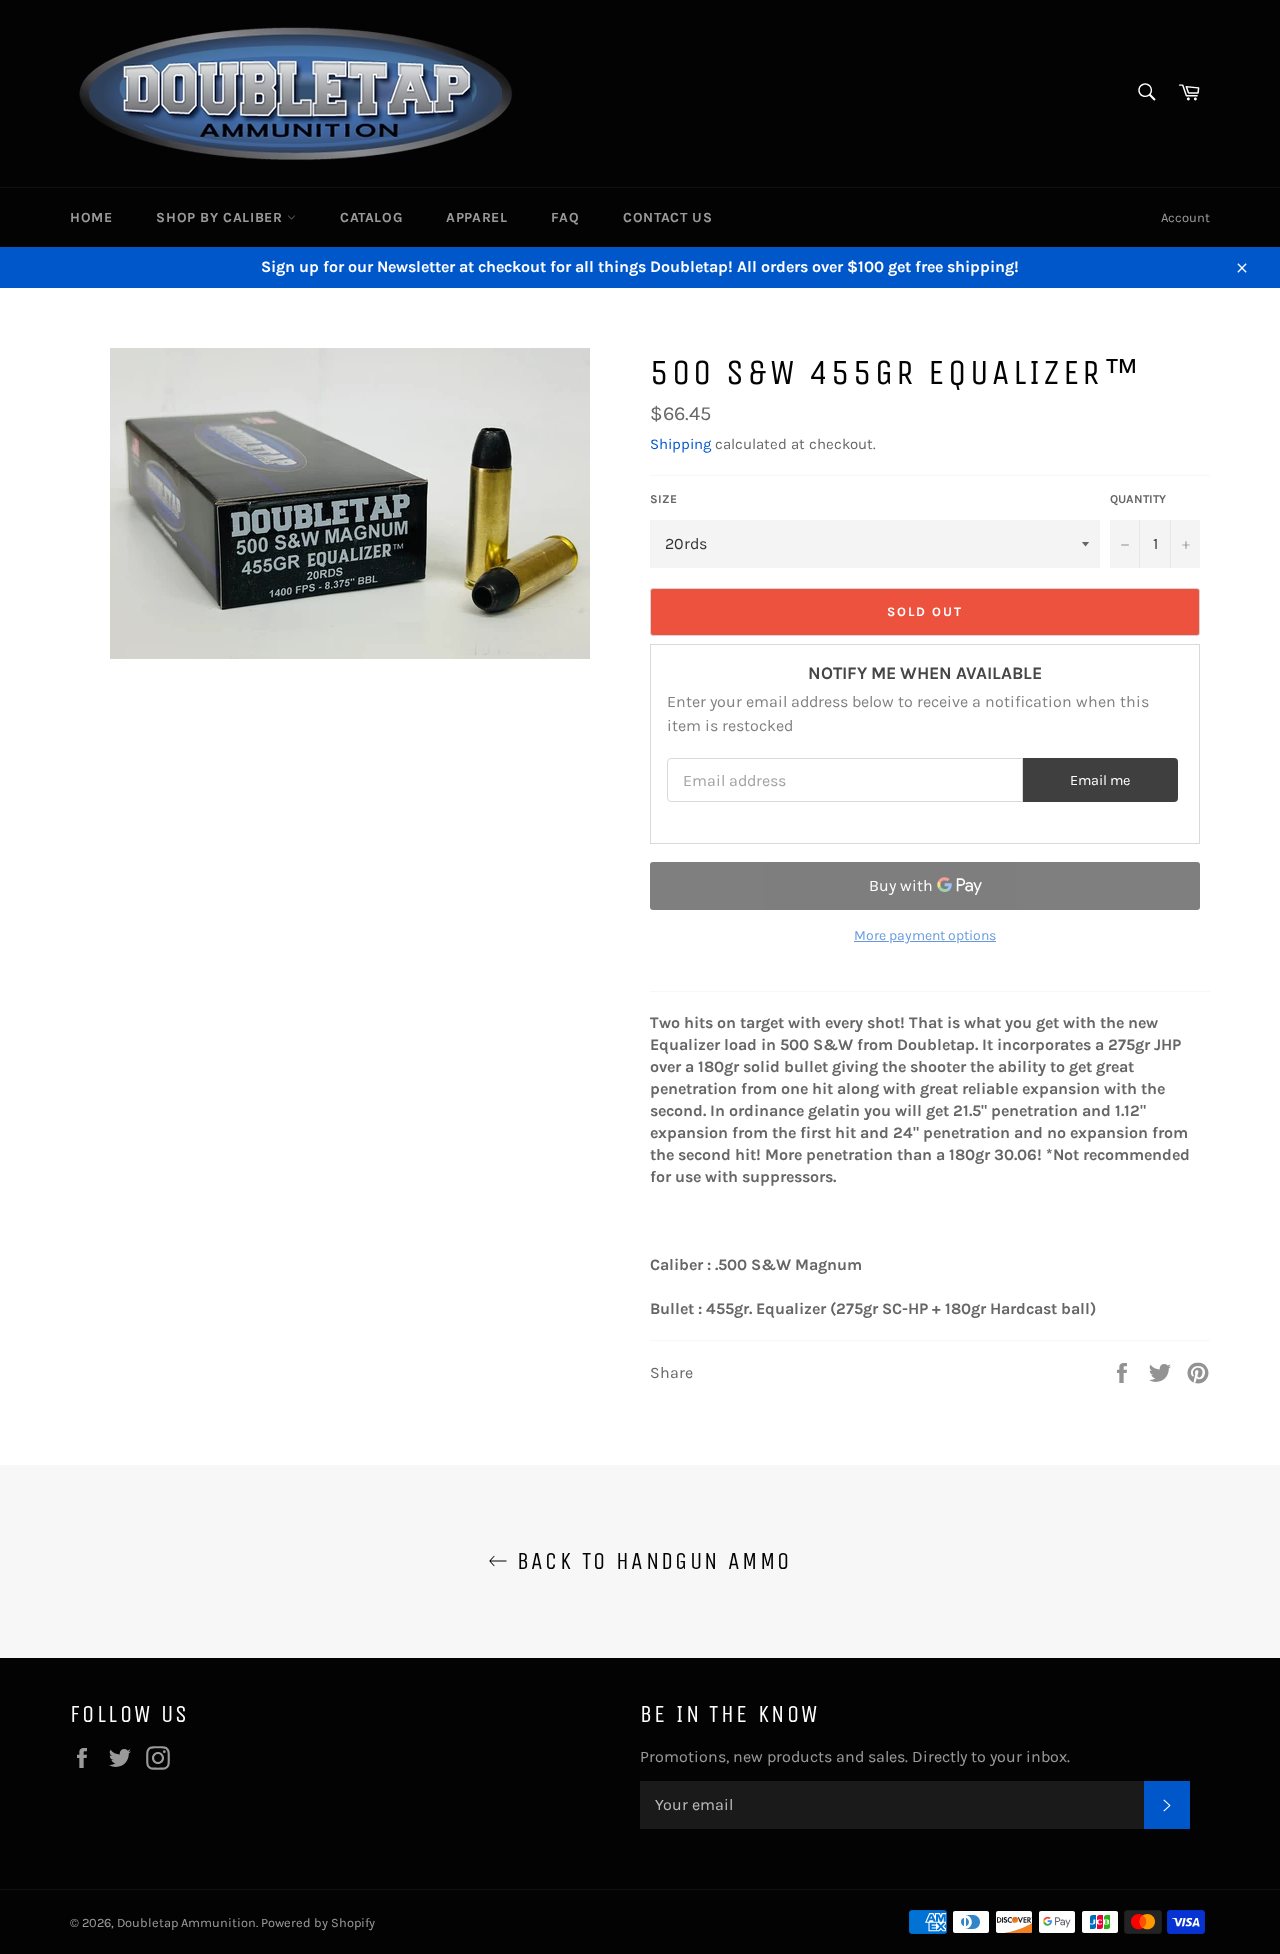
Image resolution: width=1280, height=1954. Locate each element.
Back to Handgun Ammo (649, 1561)
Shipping (680, 444)
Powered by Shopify (318, 1922)
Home (91, 217)
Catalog (371, 217)
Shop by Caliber (221, 217)
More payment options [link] (925, 935)
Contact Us (667, 217)
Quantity (1138, 499)
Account (1185, 217)
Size (663, 499)
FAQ (565, 217)
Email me (1100, 780)
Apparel (476, 217)
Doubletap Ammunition (186, 1922)
